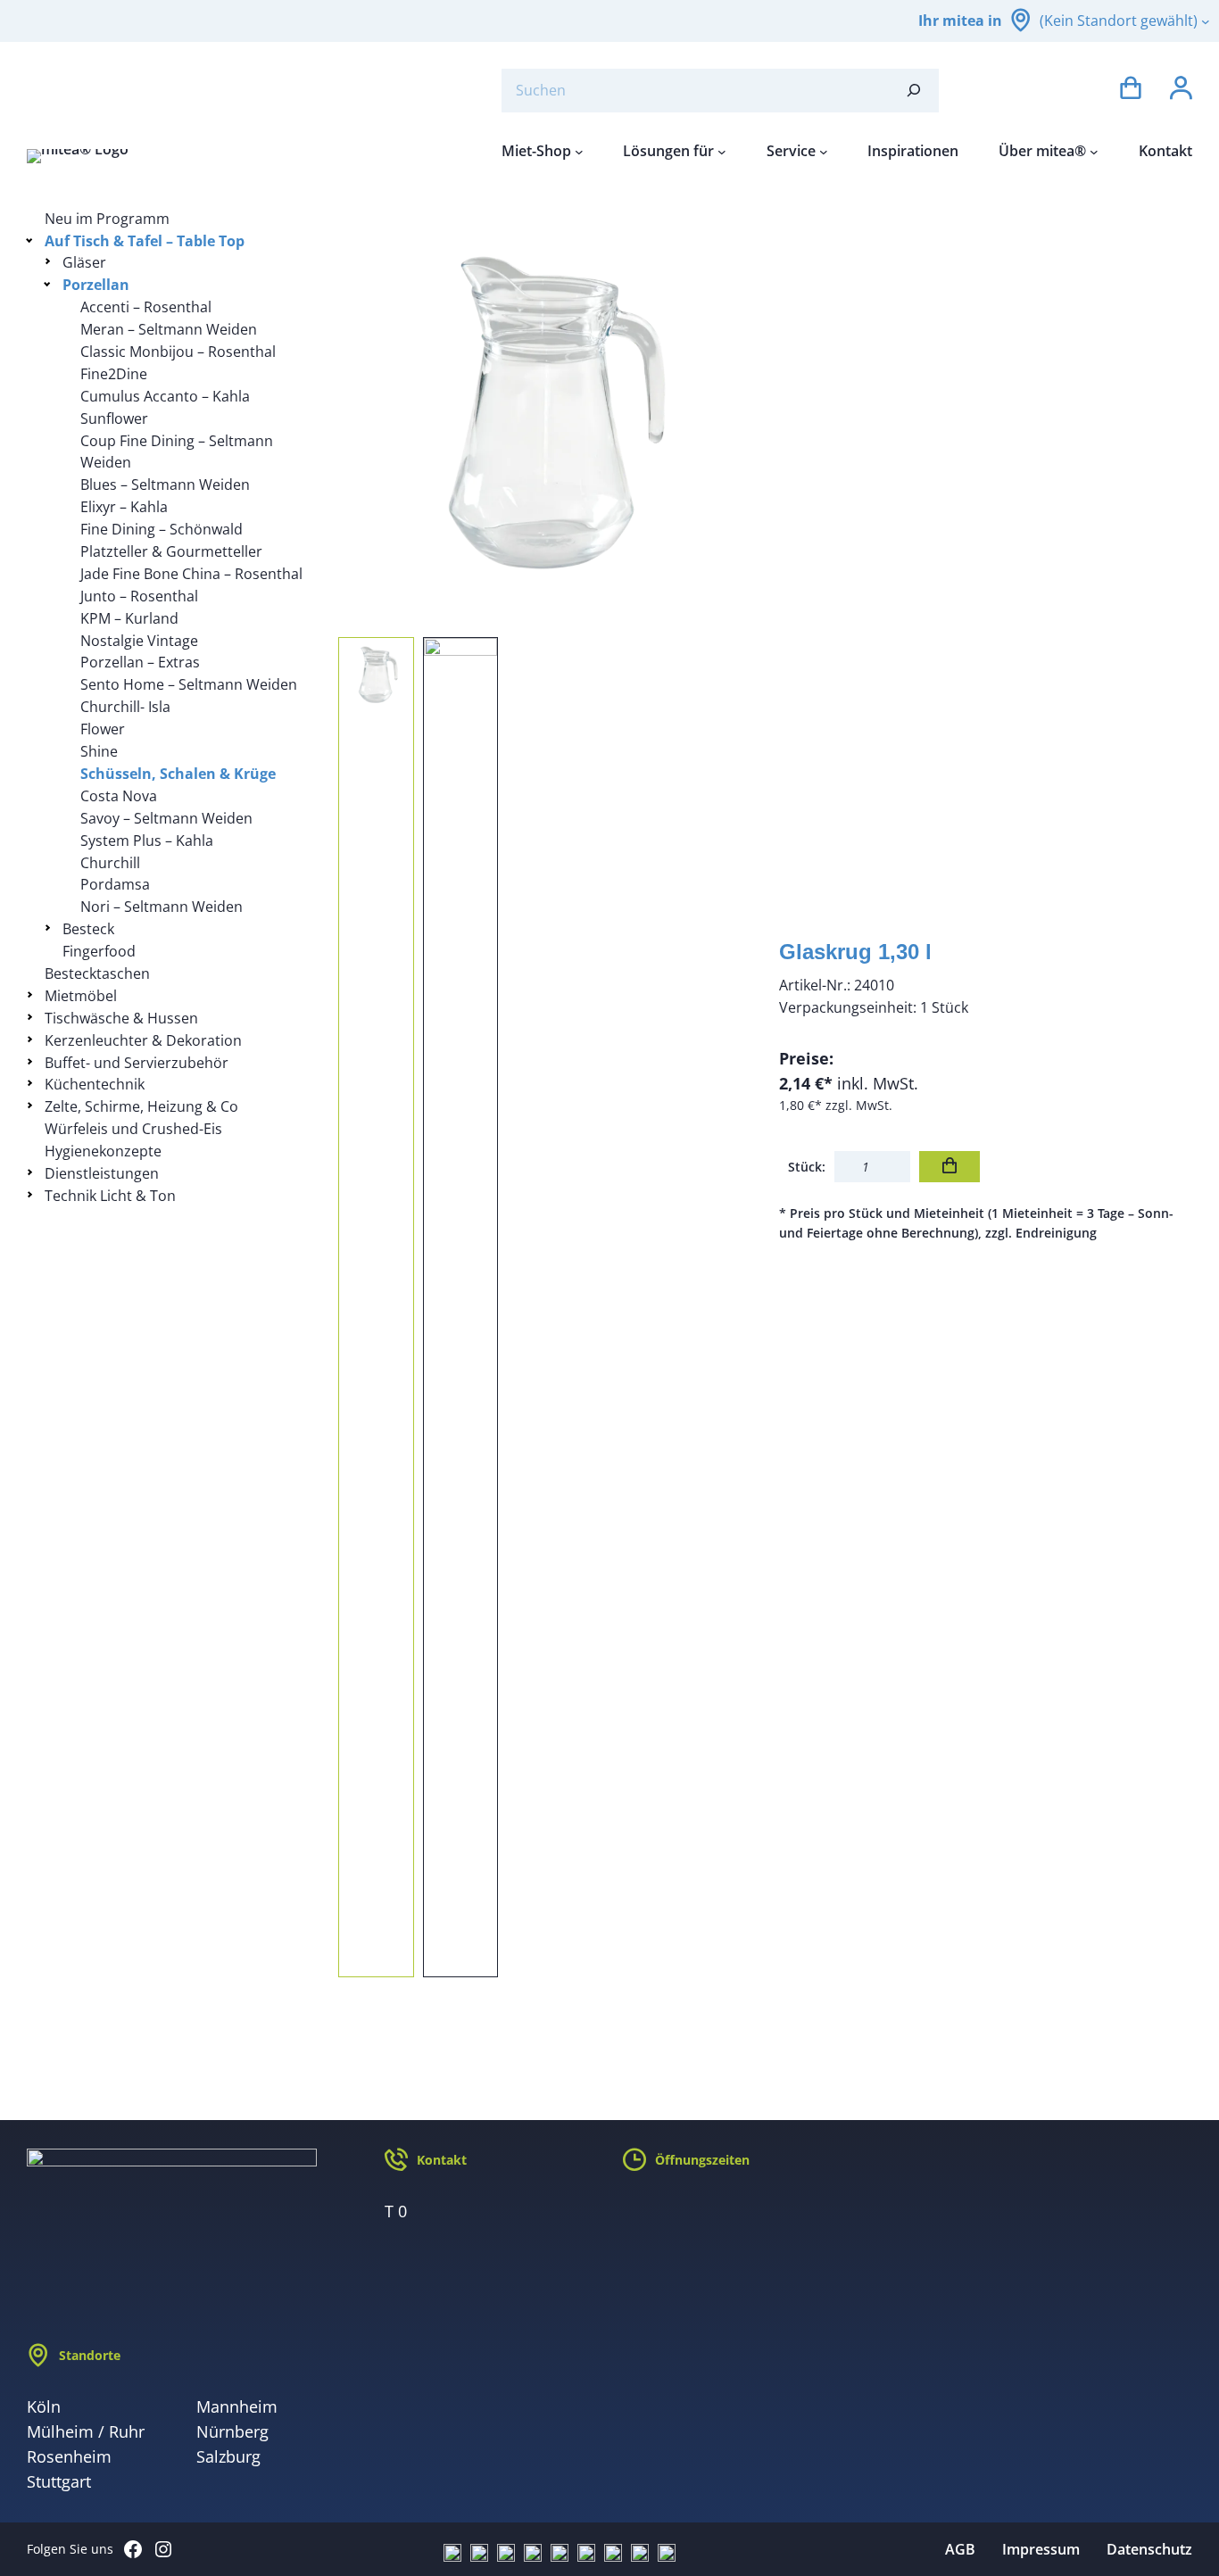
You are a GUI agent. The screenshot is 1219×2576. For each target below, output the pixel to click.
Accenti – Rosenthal (146, 307)
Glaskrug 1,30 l (855, 952)
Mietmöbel (81, 996)
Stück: (807, 1167)
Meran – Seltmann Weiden (169, 329)
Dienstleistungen (102, 1173)
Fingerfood (99, 951)
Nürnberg (232, 2431)
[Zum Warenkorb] (1131, 91)
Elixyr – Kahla (124, 507)
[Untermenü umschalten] (33, 240)
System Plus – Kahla (147, 841)
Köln (44, 2406)
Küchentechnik (95, 1084)
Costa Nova (119, 796)
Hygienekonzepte (103, 1151)
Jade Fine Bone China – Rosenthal (191, 574)
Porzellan (96, 285)
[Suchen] (914, 91)
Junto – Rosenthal (139, 596)
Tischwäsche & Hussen (121, 1018)
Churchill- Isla (125, 707)
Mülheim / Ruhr (86, 2431)
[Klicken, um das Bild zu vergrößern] (545, 415)
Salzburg (228, 2456)
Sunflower (114, 418)
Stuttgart (59, 2481)
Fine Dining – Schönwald (162, 529)
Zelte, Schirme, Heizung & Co (141, 1106)
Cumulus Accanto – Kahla (165, 396)
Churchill (110, 863)
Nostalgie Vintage (139, 641)
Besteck (88, 929)
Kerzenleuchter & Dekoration (143, 1040)
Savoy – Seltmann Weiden (166, 818)
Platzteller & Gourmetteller (171, 551)
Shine (99, 751)
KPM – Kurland (129, 618)
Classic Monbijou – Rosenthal (178, 352)
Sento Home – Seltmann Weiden (189, 684)
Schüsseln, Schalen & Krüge (178, 774)
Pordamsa (115, 884)
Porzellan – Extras (140, 662)
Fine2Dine (114, 374)
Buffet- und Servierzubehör (137, 1063)
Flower (103, 729)
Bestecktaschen (97, 973)
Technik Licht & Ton (110, 1196)
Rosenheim (69, 2456)
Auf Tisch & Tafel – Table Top (145, 241)
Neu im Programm (107, 219)
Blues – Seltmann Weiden (165, 485)
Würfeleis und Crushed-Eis (133, 1129)
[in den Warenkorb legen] (949, 1167)
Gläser (84, 262)
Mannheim (237, 2406)
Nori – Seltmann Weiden (162, 907)
